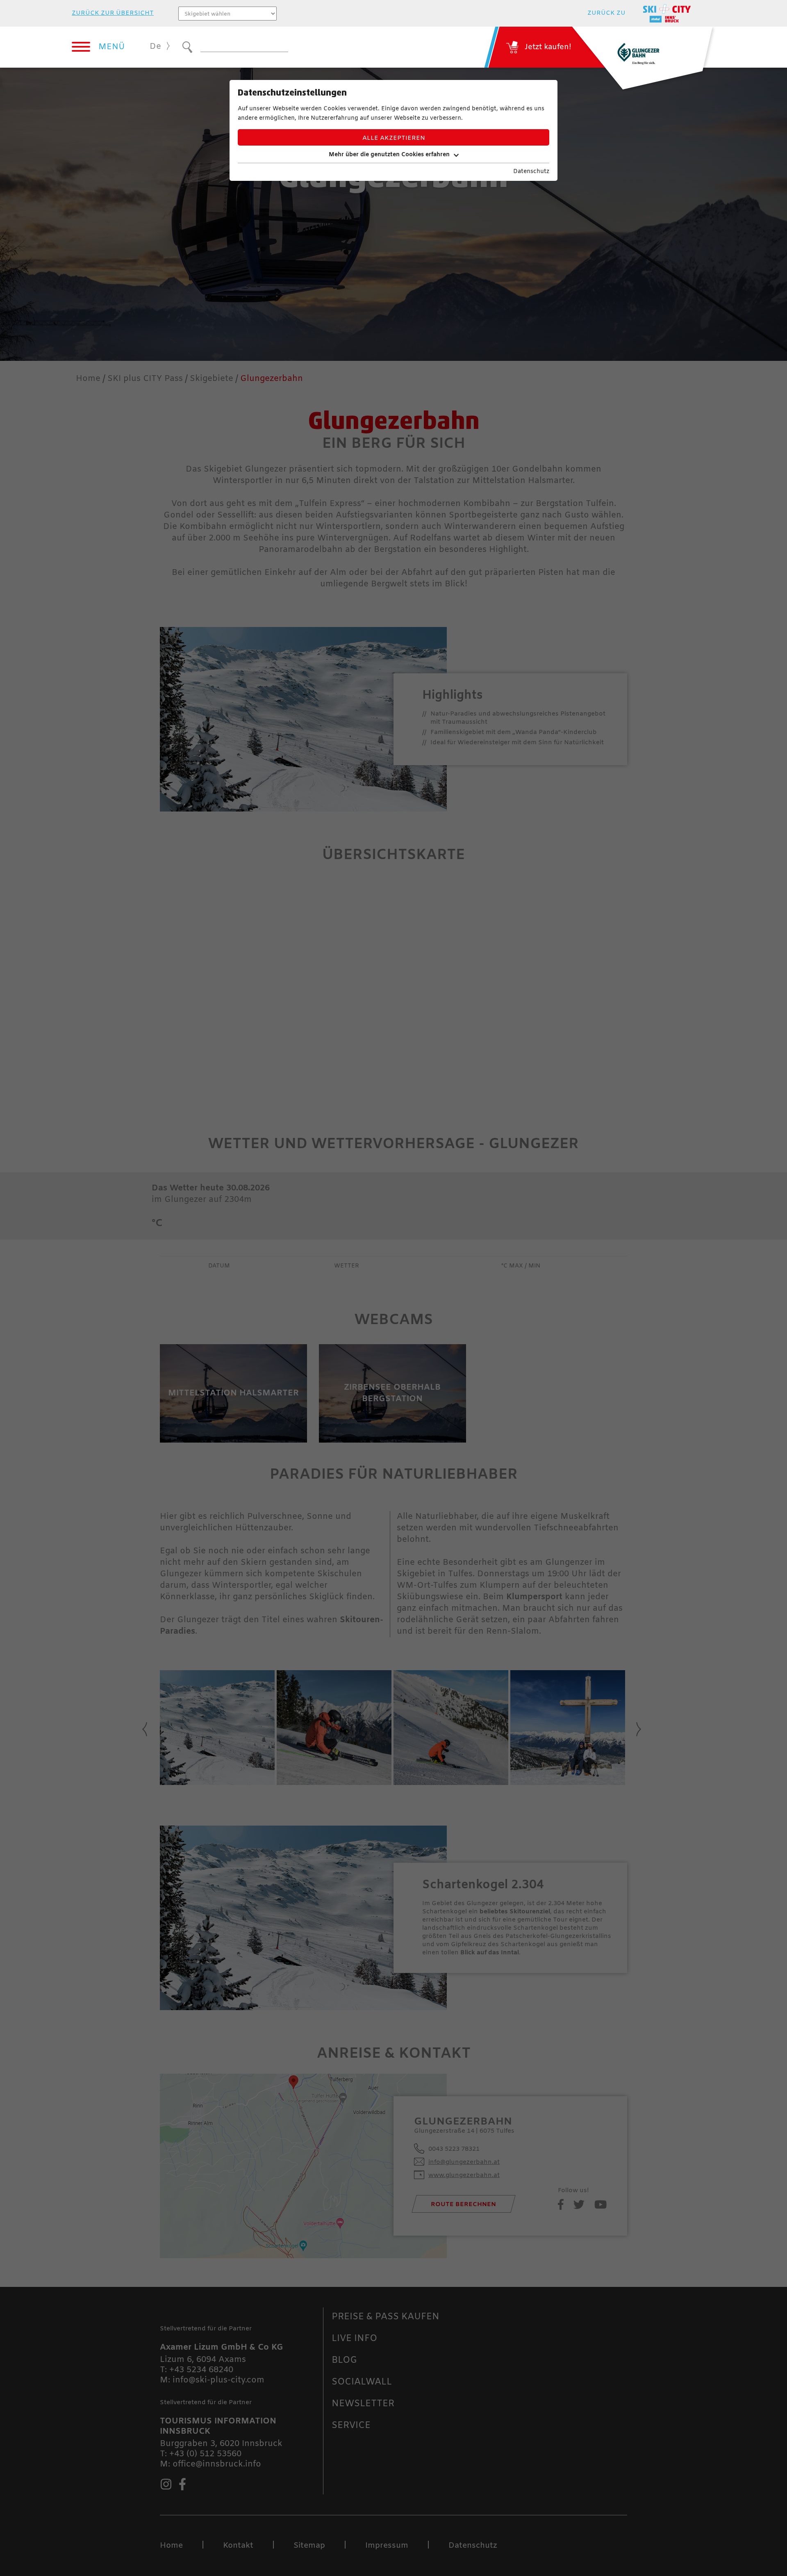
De (155, 47)
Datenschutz (531, 172)
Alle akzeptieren (394, 138)
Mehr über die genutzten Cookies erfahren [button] (389, 155)
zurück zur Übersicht (113, 13)
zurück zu (606, 13)
